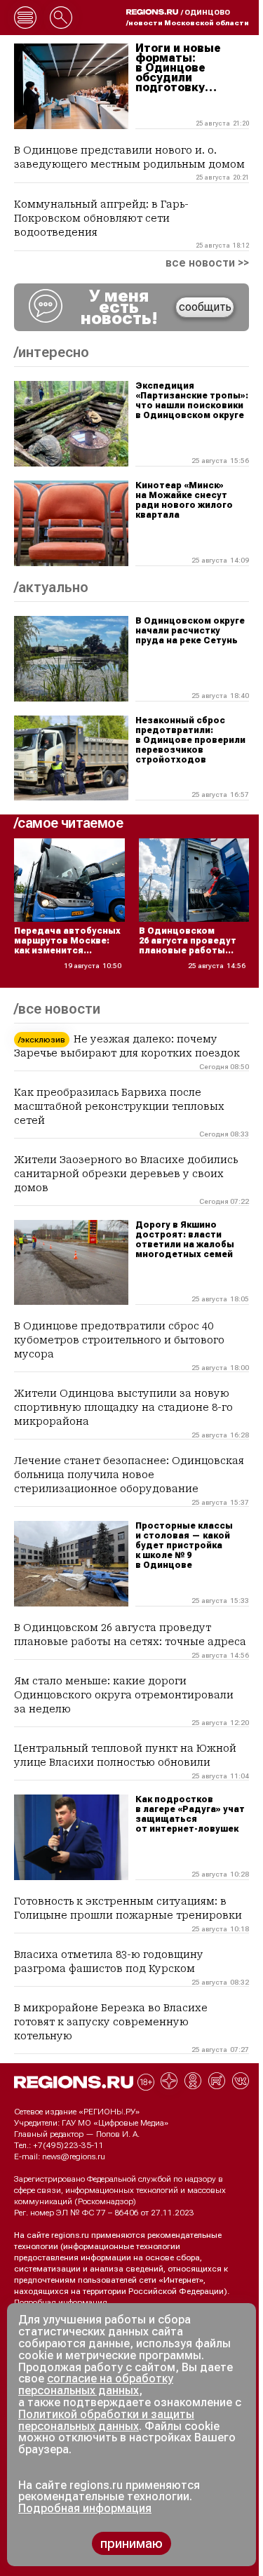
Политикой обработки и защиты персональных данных (106, 2420)
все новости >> (207, 263)
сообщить (205, 307)
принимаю (131, 2543)
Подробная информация (61, 2302)
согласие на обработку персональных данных (96, 2384)
